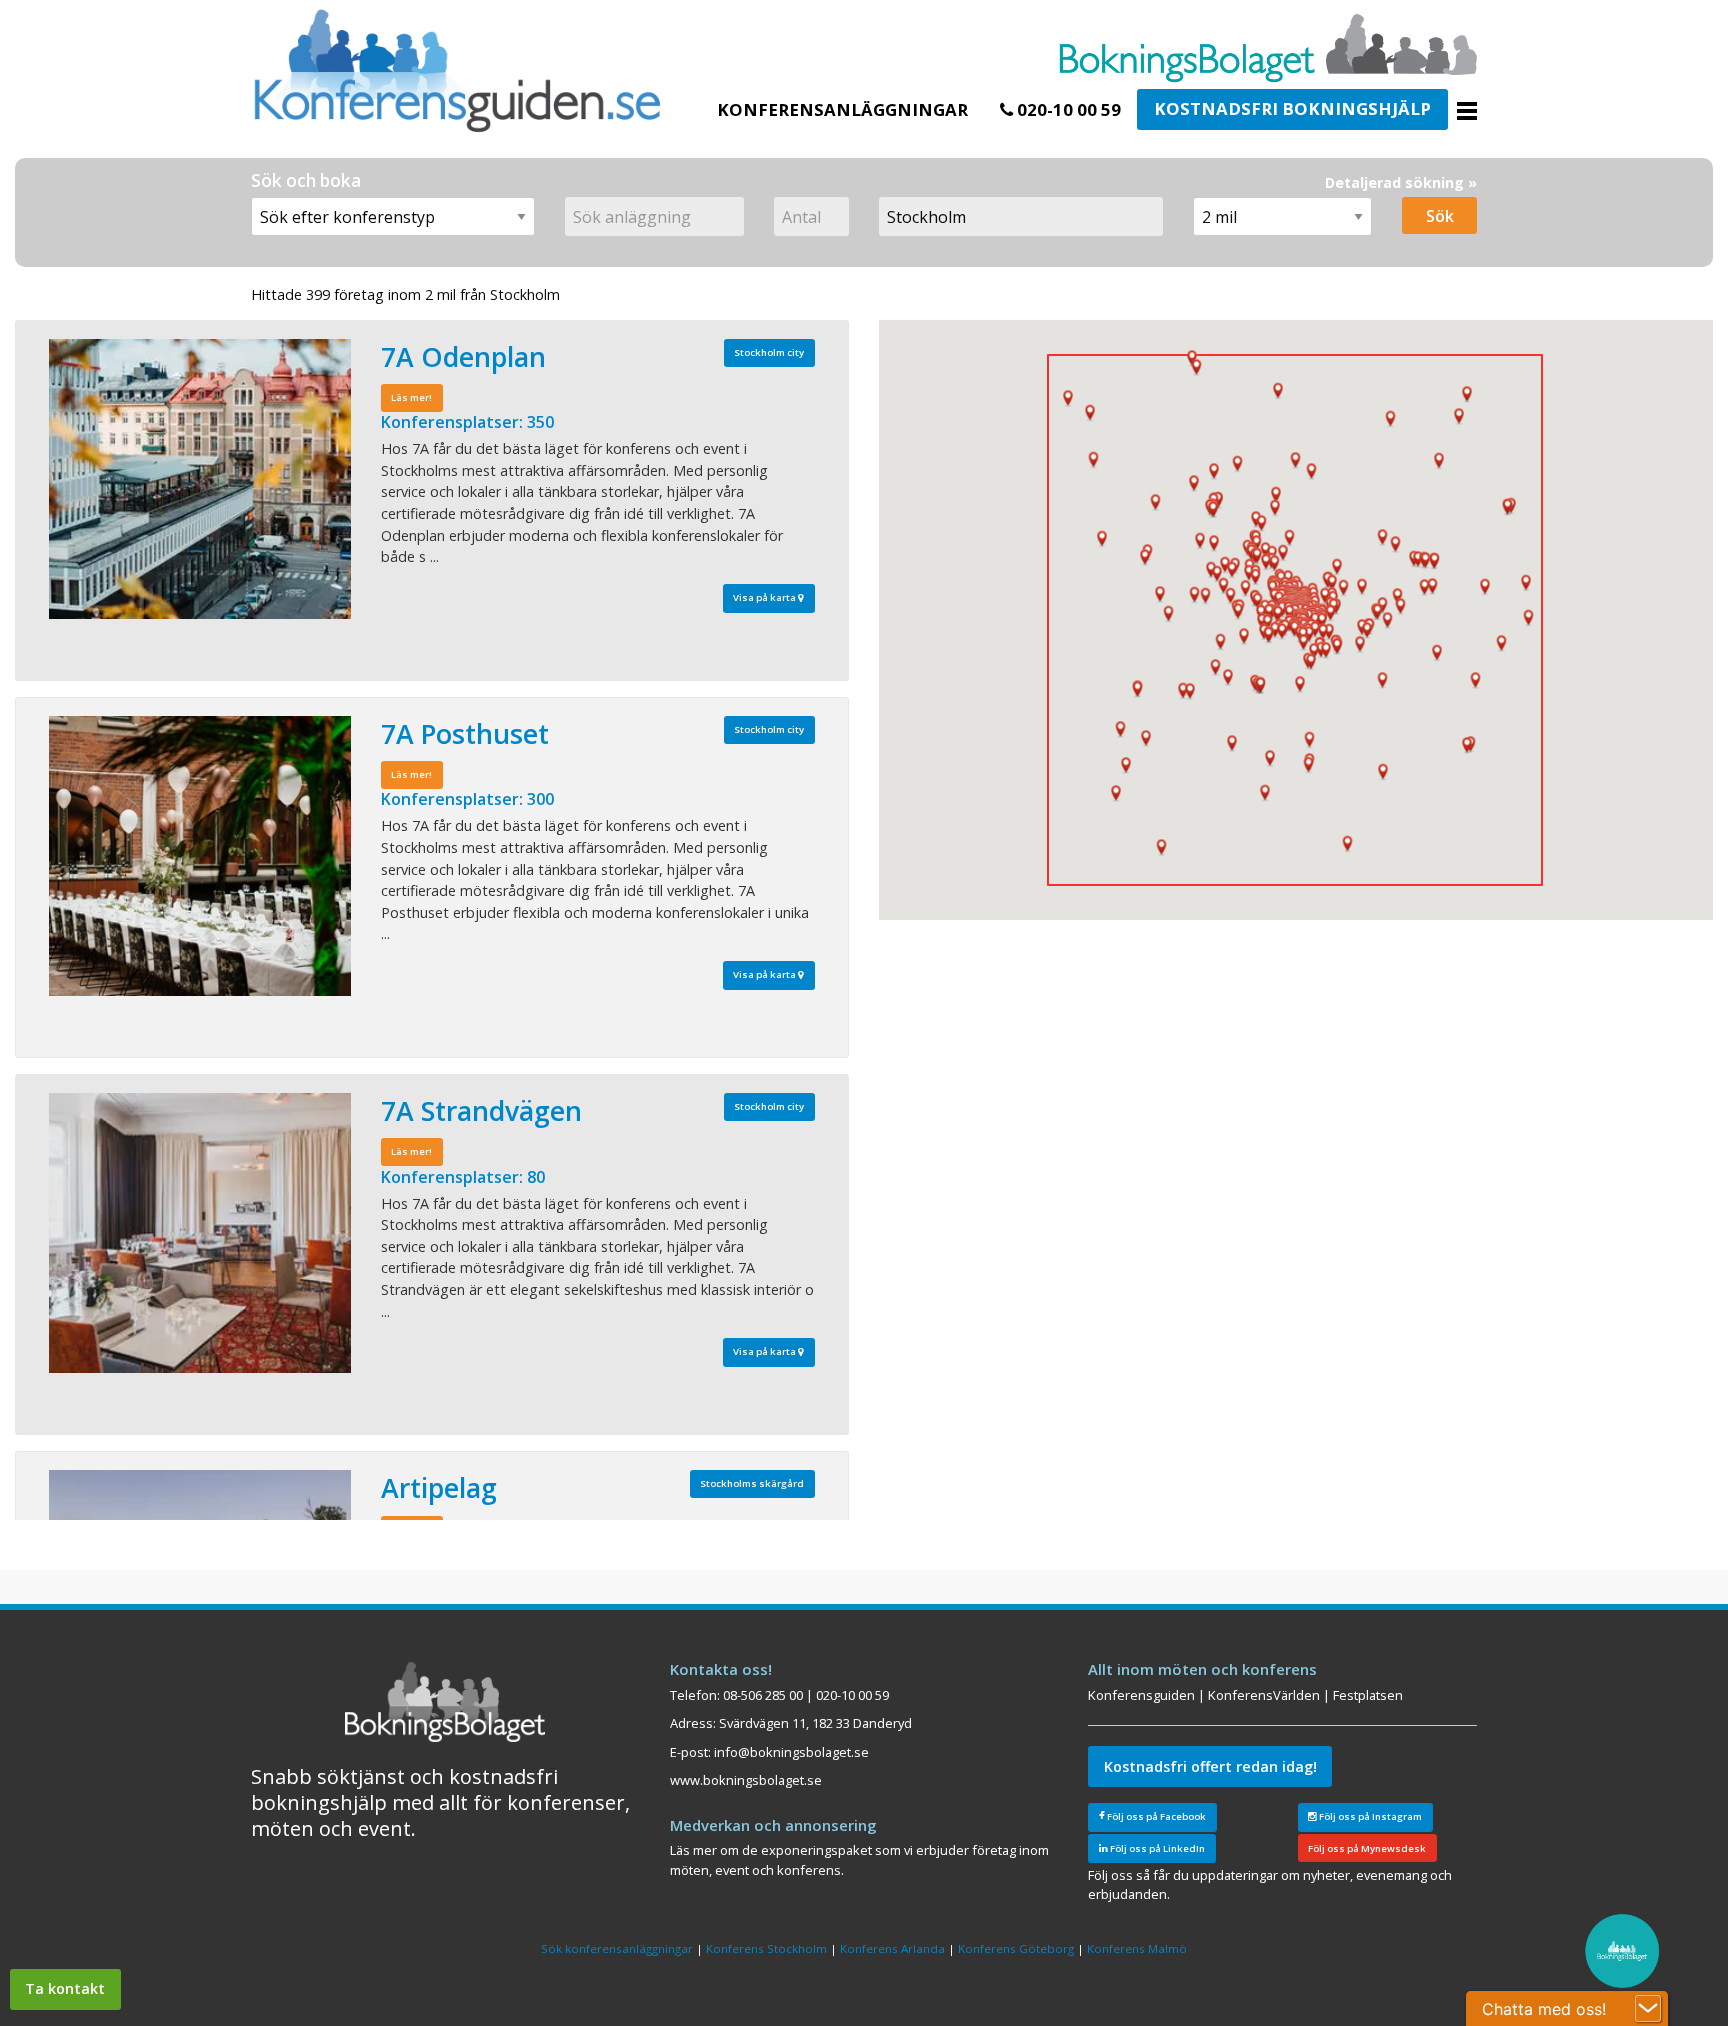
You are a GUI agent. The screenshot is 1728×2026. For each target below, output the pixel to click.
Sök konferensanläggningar (617, 1948)
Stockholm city (769, 352)
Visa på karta (765, 597)
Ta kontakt (65, 1988)
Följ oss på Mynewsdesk (1367, 1848)
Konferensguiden (1141, 1695)
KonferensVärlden (1264, 1695)
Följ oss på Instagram (1369, 1816)
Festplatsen (1368, 1695)
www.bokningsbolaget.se (746, 1780)
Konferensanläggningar (842, 109)
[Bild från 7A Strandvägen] (200, 1233)
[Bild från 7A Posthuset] (200, 856)
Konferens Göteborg (1016, 1948)
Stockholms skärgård (752, 1483)
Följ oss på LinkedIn (1156, 1848)
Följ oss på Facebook (1155, 1816)
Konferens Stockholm (766, 1948)
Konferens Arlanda (892, 1948)
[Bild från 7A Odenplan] (200, 479)
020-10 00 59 (1067, 109)
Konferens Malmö (1137, 1948)
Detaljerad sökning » (1401, 182)
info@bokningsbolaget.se (791, 1752)
